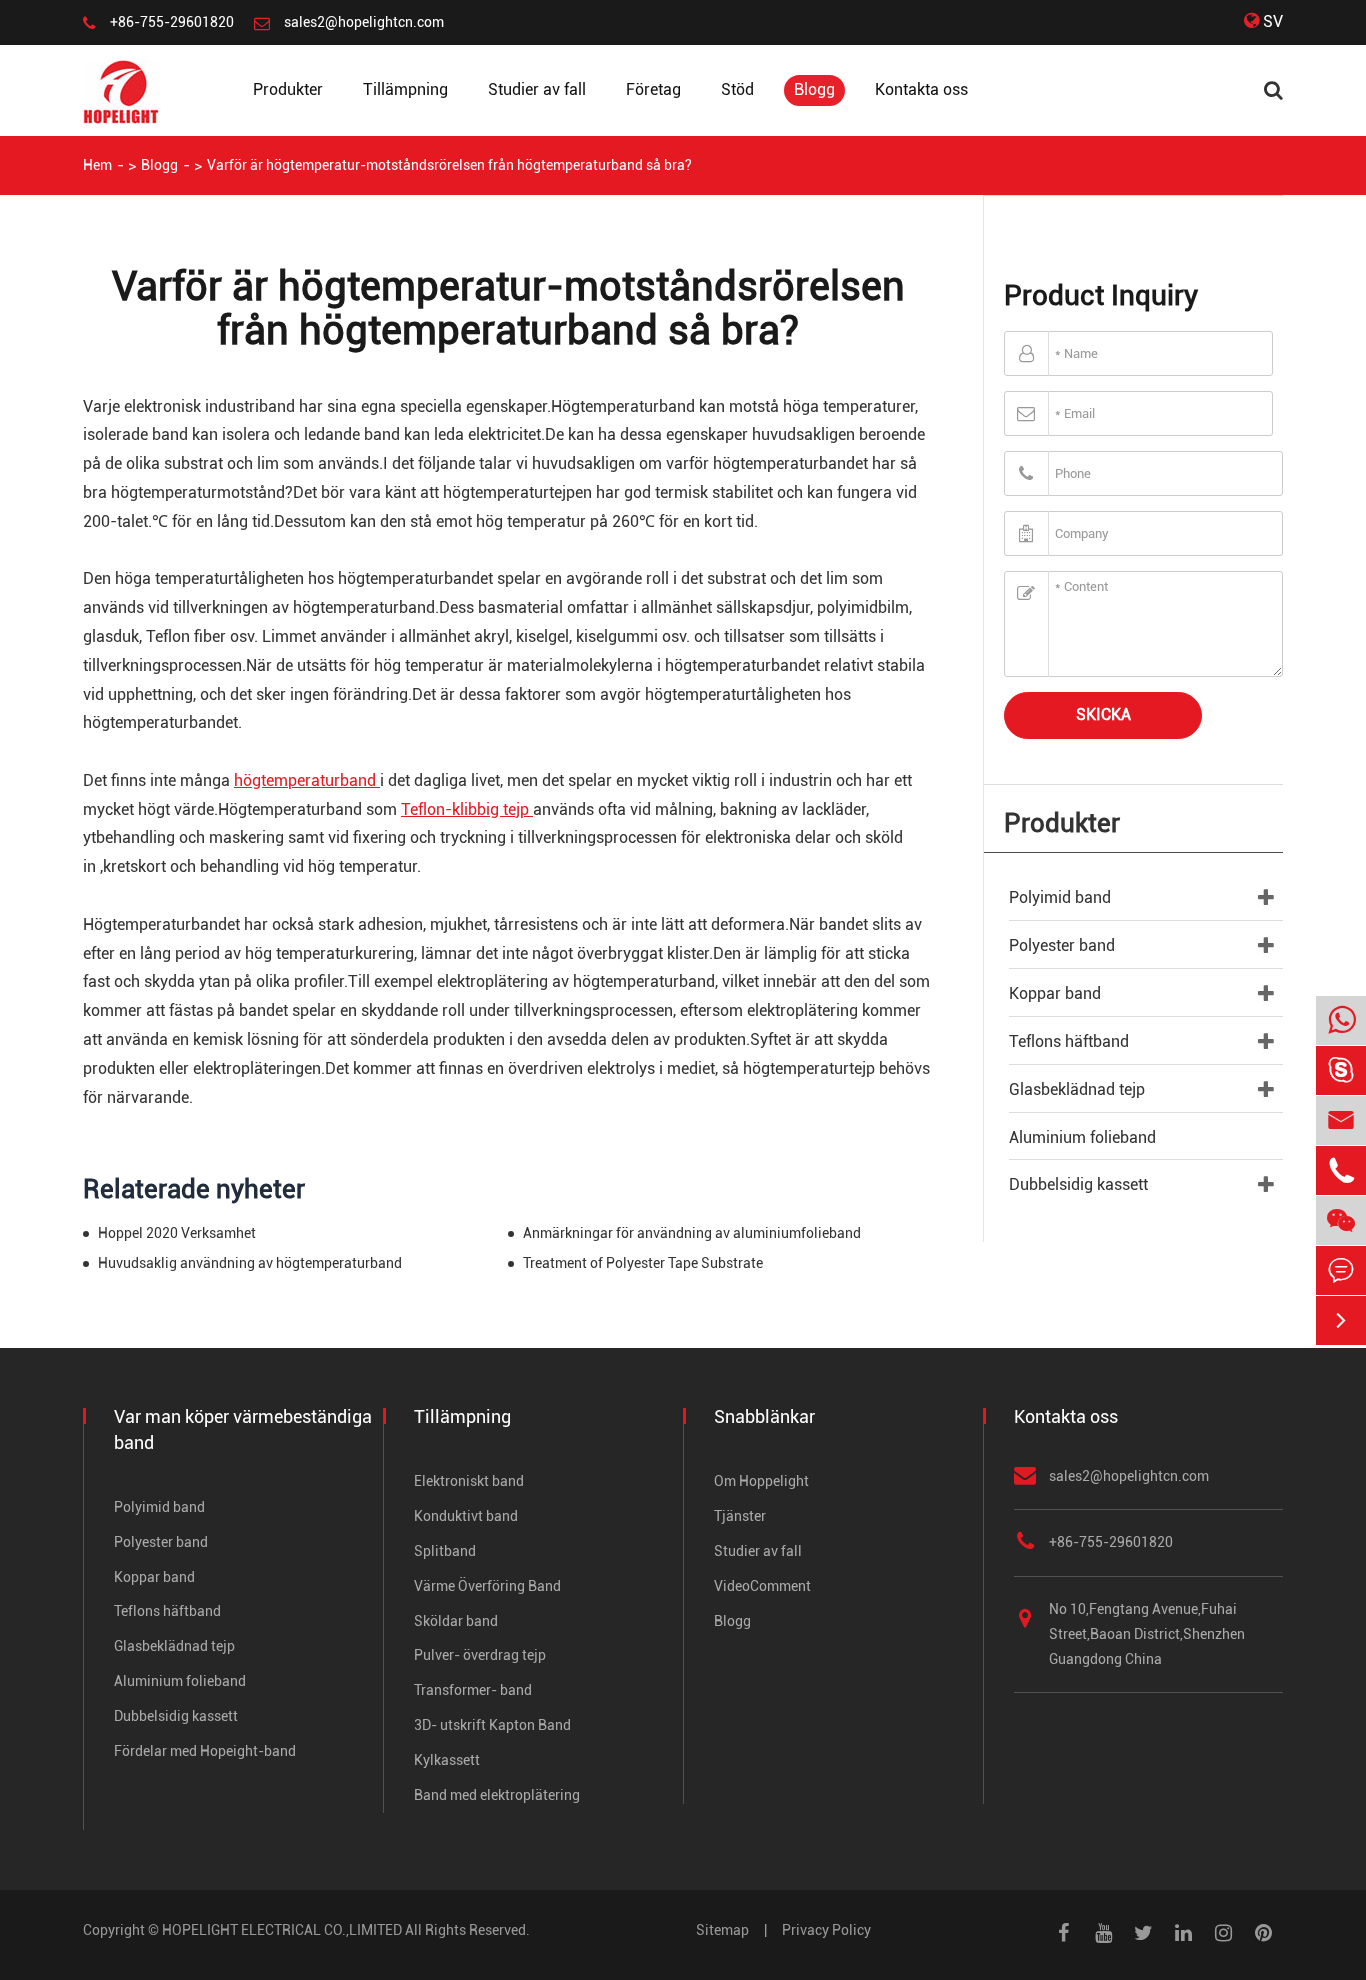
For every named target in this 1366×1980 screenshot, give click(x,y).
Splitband (445, 1551)
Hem (97, 165)
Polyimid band (1060, 897)
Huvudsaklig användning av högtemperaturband (250, 1263)
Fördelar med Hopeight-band (205, 1751)
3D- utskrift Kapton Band (492, 1725)
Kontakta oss (921, 89)
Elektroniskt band (469, 1481)
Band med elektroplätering (497, 1795)
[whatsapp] (1341, 1021)
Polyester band (1062, 945)
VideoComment (762, 1586)
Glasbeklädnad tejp (1077, 1089)
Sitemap (722, 1930)
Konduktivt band (466, 1516)
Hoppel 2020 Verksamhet (177, 1233)
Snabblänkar (764, 1416)
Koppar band (1055, 993)
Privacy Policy (826, 1930)
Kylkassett (447, 1760)
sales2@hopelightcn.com (364, 22)
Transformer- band (473, 1690)
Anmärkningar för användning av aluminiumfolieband (692, 1233)
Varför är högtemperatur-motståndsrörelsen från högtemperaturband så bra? (449, 165)
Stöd (737, 89)
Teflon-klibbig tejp (467, 809)
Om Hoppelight (761, 1481)
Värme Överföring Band (487, 1586)
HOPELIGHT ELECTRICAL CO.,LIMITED (282, 1930)
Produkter (288, 89)
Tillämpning (405, 89)
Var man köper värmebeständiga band (243, 1429)
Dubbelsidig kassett (1078, 1184)
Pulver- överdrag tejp (480, 1655)
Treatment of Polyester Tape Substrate (643, 1263)
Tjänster (740, 1516)
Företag (653, 89)
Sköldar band (456, 1621)
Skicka (1103, 714)
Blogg (814, 89)
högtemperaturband (307, 780)
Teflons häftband (1069, 1041)
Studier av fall (537, 89)
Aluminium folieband (1082, 1137)
